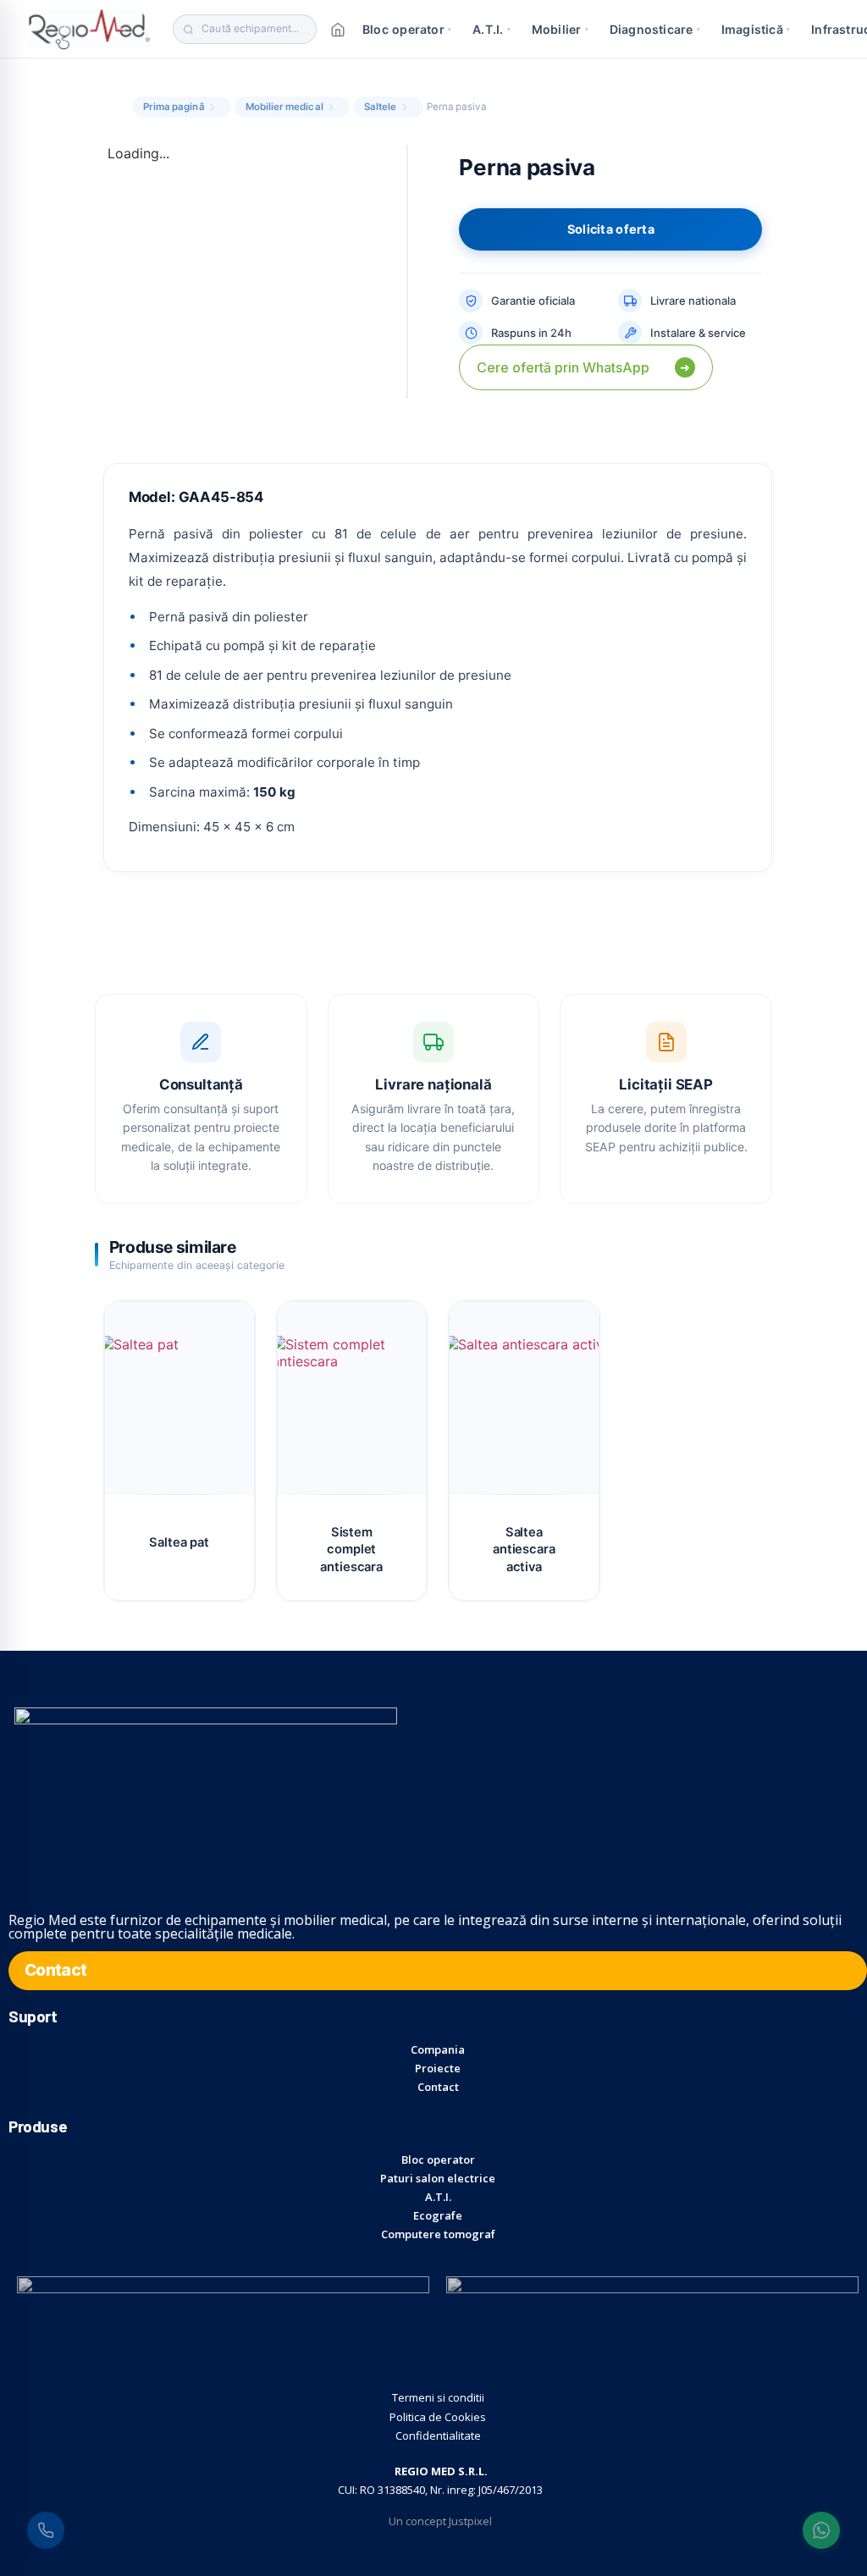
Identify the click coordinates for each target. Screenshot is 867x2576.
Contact (438, 2087)
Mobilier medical (284, 107)
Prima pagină (174, 107)
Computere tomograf (438, 2234)
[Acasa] (338, 30)
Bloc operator (407, 29)
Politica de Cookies (438, 2417)
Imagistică (756, 29)
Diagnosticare (655, 29)
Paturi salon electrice (438, 2178)
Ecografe (438, 2215)
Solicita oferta (611, 229)
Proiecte (438, 2068)
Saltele (381, 107)
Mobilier (560, 29)
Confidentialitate (438, 2435)
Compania (438, 2049)
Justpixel (470, 2521)
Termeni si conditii (438, 2397)
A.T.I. (491, 29)
